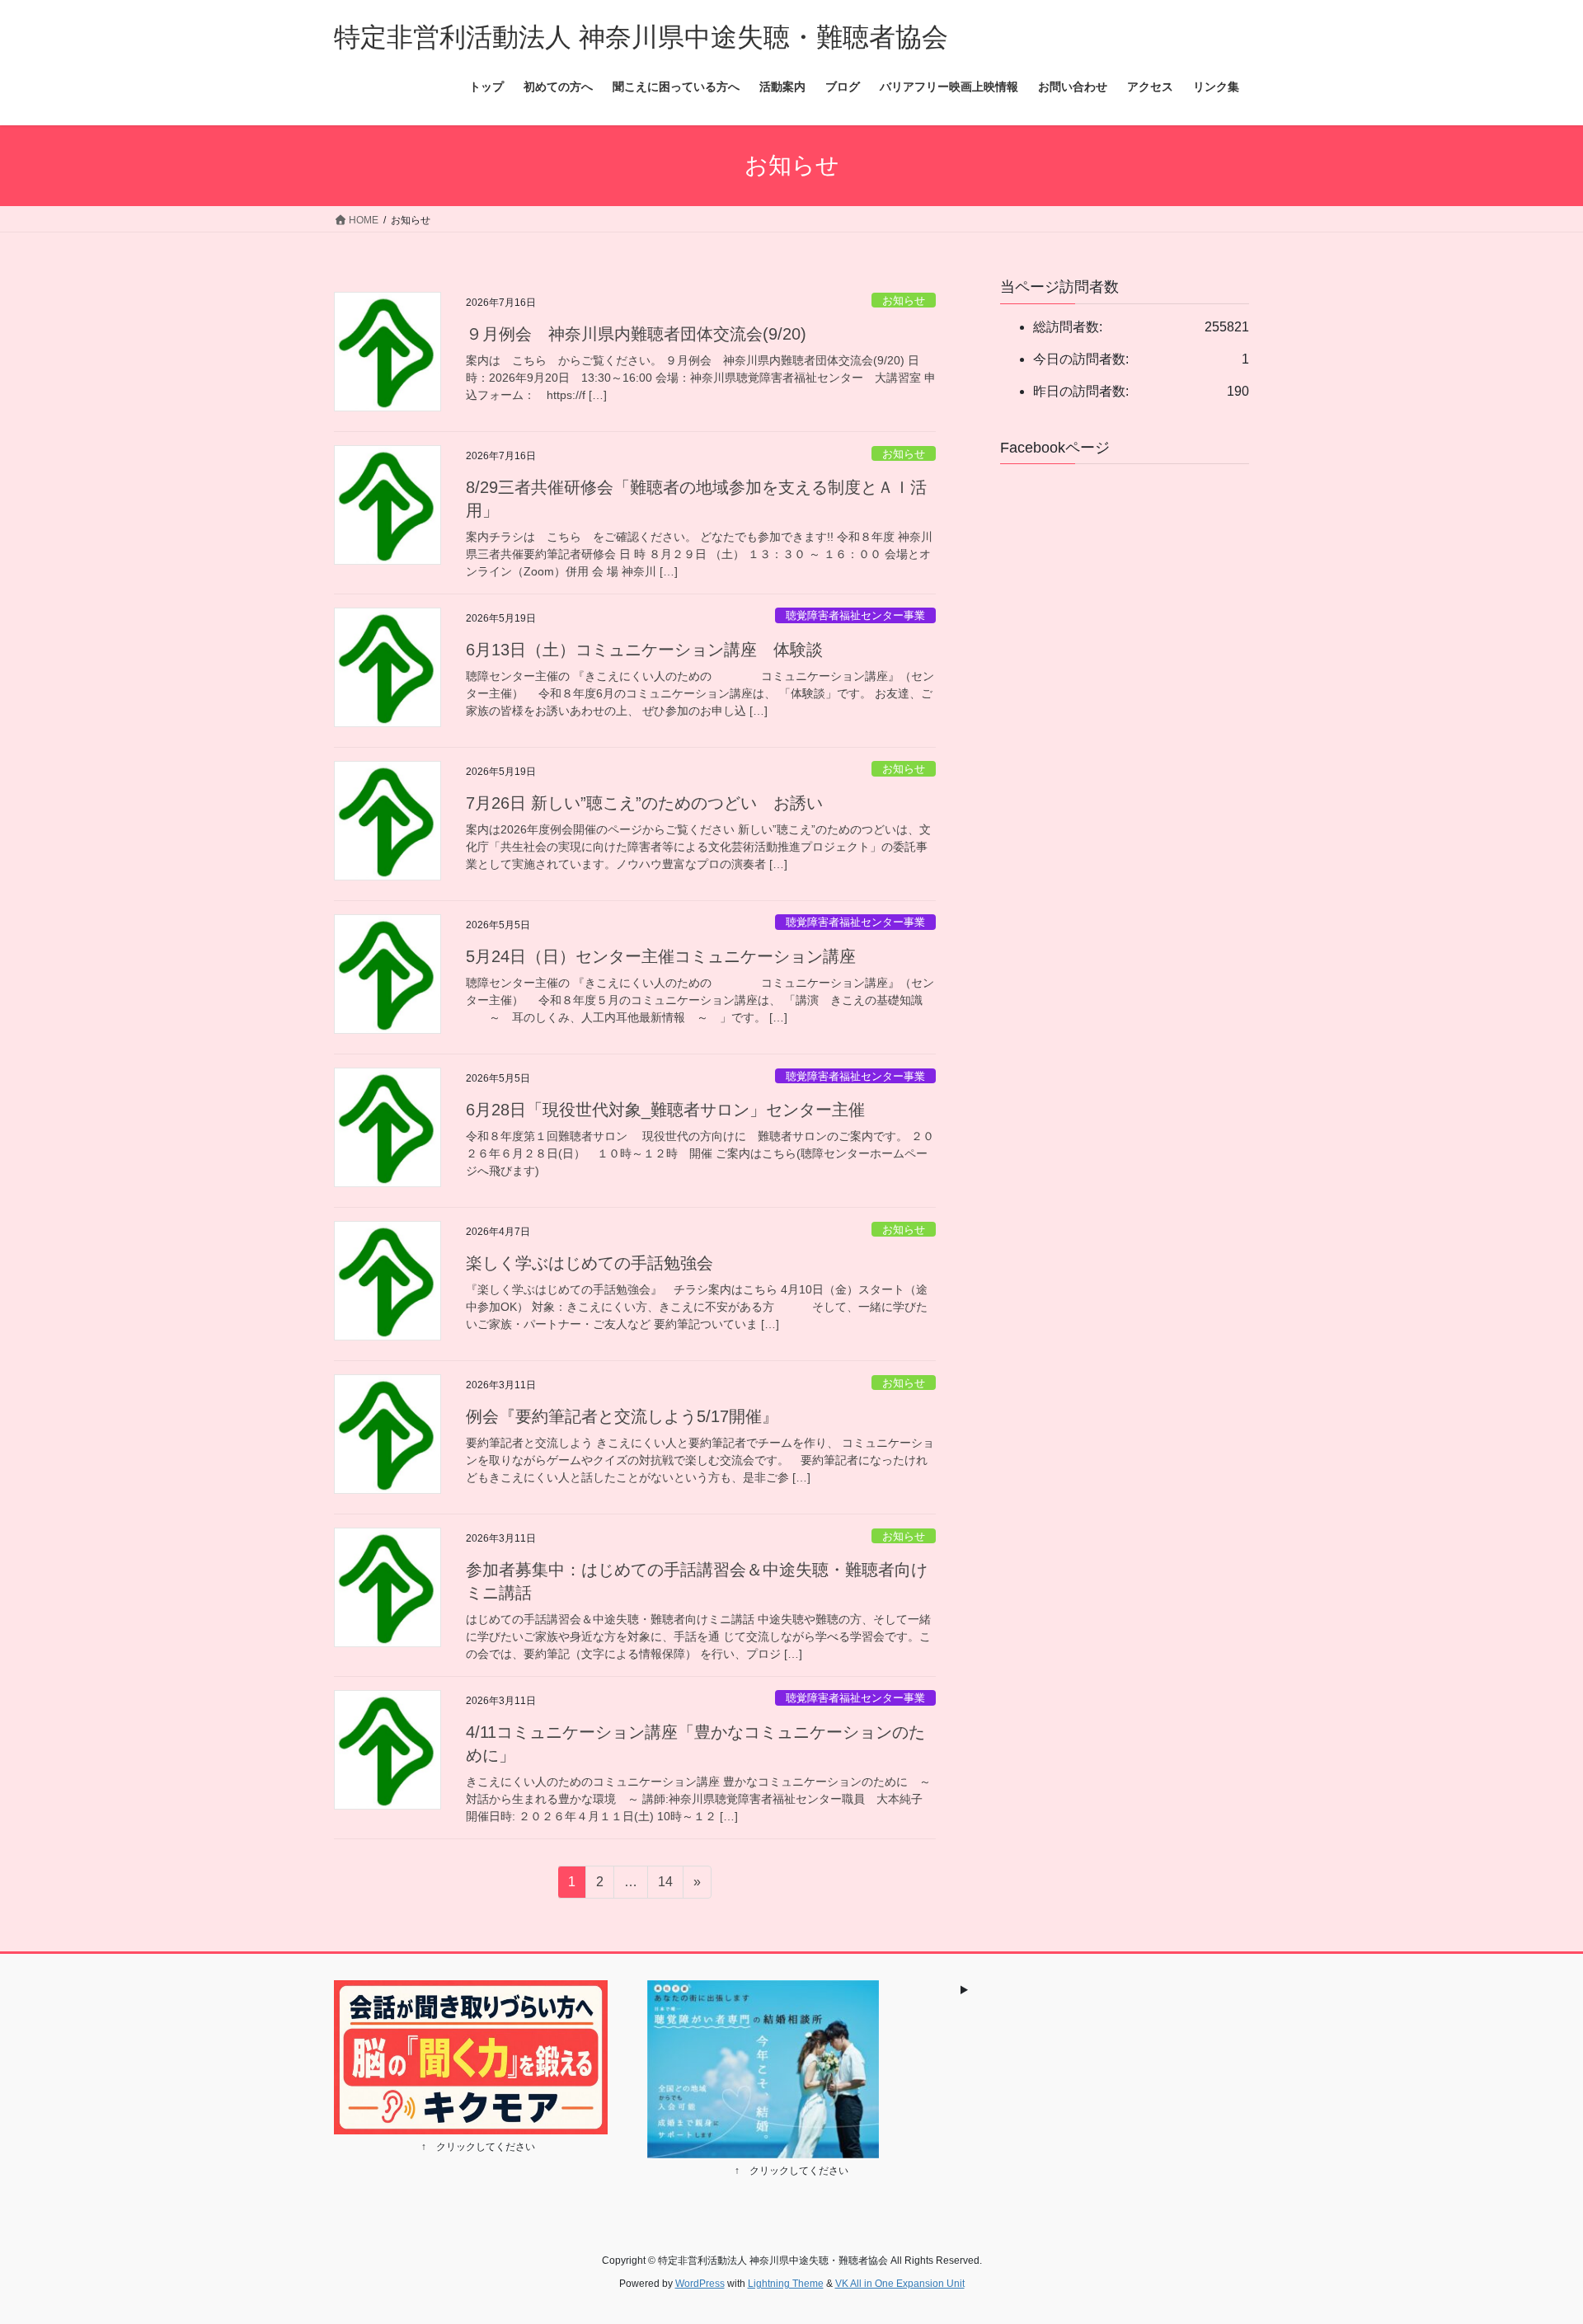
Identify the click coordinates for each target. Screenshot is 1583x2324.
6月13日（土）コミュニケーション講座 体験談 (644, 650)
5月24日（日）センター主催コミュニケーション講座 (661, 956)
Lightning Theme (786, 2284)
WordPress (700, 2284)
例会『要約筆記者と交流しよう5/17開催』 (622, 1416)
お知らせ (904, 300)
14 (665, 1886)
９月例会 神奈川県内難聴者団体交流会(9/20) (636, 334)
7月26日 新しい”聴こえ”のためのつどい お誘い (644, 803)
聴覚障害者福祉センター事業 (855, 615)
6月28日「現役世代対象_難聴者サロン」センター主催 (665, 1110)
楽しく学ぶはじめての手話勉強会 (590, 1263)
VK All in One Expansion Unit (900, 2284)
